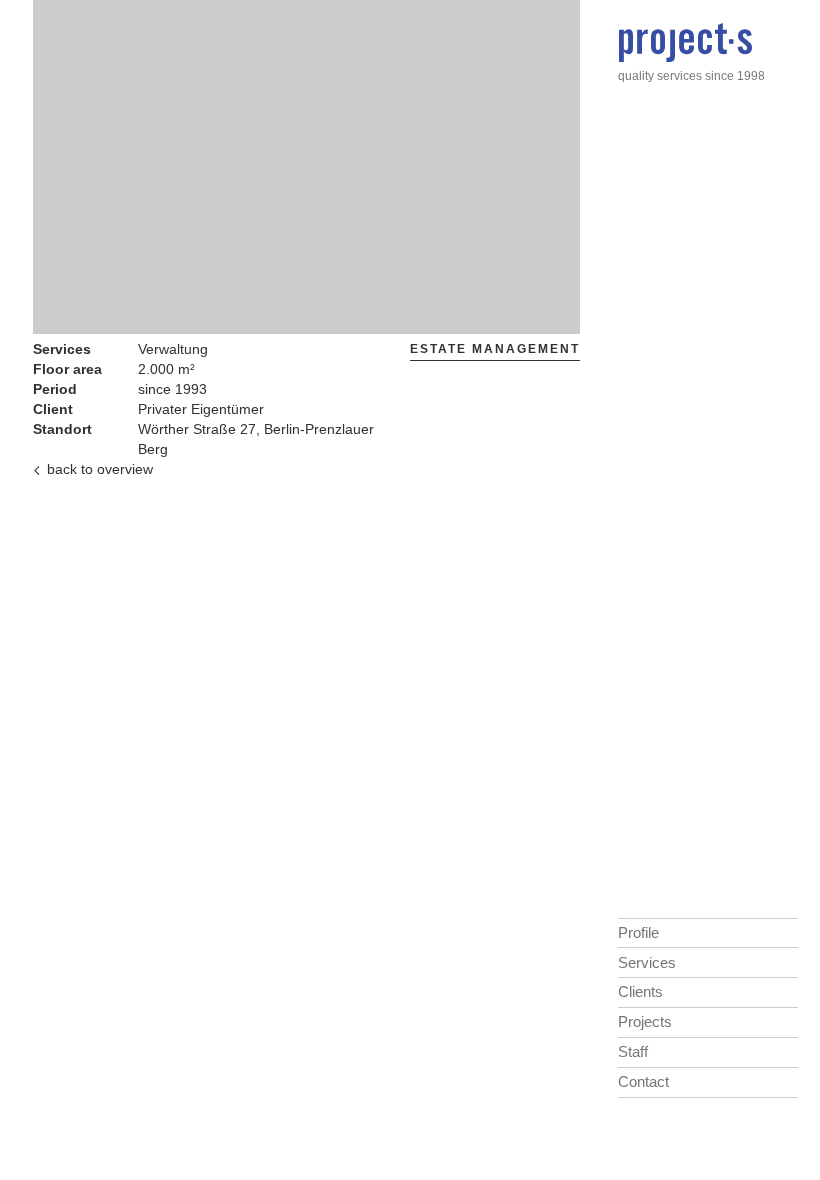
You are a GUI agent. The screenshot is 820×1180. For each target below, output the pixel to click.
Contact (643, 1081)
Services (647, 962)
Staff (633, 1051)
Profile (638, 932)
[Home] (685, 46)
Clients (640, 991)
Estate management (495, 349)
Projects (645, 1021)
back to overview (100, 469)
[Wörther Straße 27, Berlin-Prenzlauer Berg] (306, 323)
